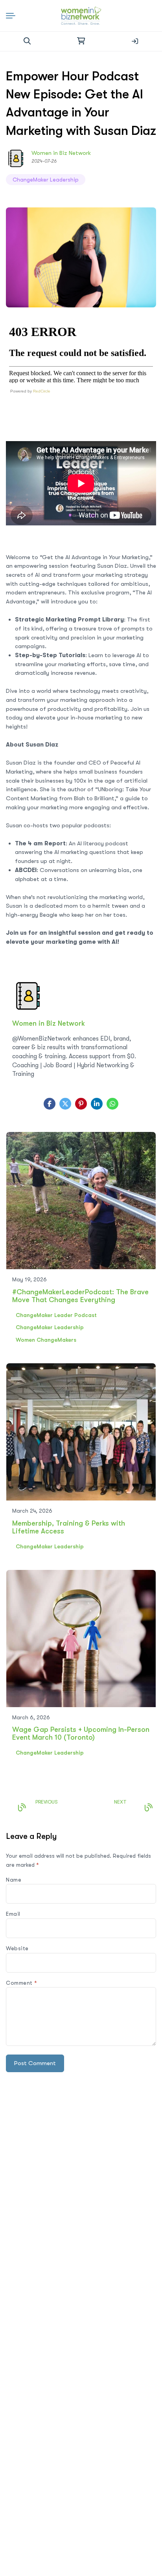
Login (135, 41)
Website (17, 1948)
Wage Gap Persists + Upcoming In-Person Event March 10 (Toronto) (81, 1733)
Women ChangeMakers (46, 1340)
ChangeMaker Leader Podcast (56, 1315)
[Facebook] (50, 1104)
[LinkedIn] (97, 1104)
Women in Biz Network (61, 153)
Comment (22, 1983)
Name (14, 1880)
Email (13, 1914)
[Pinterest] (81, 1104)
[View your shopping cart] (81, 41)
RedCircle (42, 391)
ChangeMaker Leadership (46, 180)
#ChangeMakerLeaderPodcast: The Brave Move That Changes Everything (80, 1296)
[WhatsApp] (112, 1104)
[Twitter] (65, 1104)
